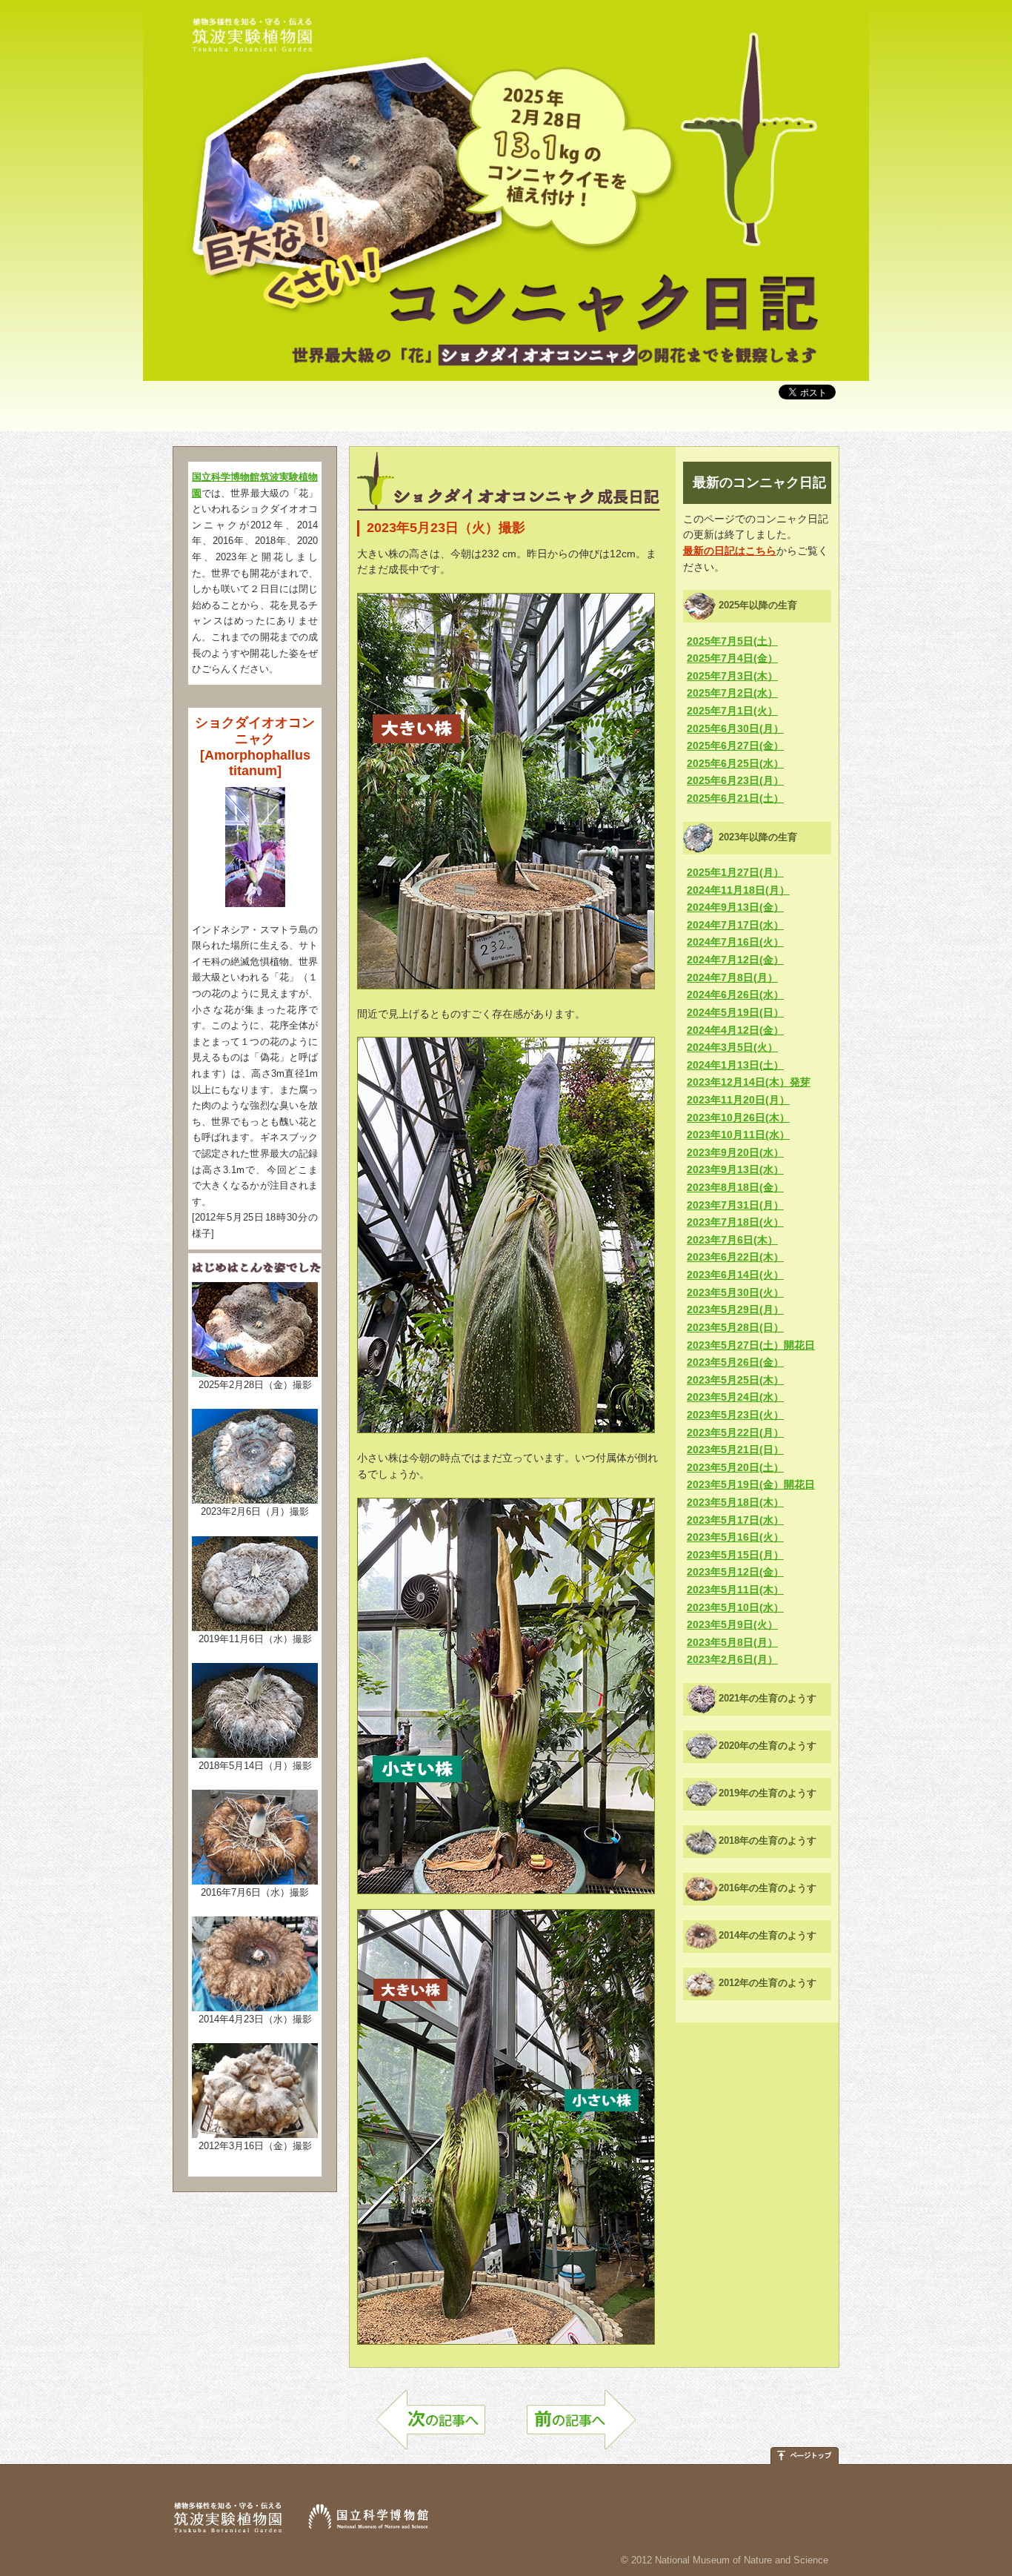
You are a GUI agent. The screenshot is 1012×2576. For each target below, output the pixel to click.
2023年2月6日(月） (732, 1659)
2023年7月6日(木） (732, 1240)
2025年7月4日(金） (732, 658)
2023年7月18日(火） (735, 1222)
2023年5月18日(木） (735, 1502)
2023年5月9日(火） (732, 1624)
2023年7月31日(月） (735, 1205)
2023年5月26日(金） (735, 1362)
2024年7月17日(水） (735, 925)
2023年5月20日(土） (735, 1467)
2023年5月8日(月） (732, 1642)
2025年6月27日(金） (735, 746)
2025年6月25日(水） (735, 763)
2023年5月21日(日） (735, 1450)
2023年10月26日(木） (738, 1118)
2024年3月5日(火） (732, 1047)
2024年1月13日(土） (735, 1065)
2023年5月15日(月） (735, 1555)
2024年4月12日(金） (735, 1030)
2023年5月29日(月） (735, 1309)
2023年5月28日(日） (735, 1327)
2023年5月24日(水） (735, 1397)
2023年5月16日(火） (735, 1537)
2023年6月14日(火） (735, 1275)
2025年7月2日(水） (732, 693)
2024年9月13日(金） (735, 907)
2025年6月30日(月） (735, 728)
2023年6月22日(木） (735, 1257)
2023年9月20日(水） (735, 1152)
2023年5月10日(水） (735, 1607)
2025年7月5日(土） (732, 641)
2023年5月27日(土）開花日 (751, 1345)
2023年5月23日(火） (735, 1415)
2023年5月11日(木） (735, 1590)
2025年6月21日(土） (735, 798)
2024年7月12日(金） (735, 960)
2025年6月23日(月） (735, 780)
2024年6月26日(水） (735, 995)
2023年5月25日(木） (735, 1380)
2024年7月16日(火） (735, 942)
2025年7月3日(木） (732, 676)
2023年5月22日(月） (735, 1433)
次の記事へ (431, 2427)
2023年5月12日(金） (735, 1572)
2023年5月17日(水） (735, 1520)
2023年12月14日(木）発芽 (749, 1082)
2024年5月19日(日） (735, 1012)
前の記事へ (581, 2427)
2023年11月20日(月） (738, 1100)
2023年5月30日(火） (735, 1292)
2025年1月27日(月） (735, 872)
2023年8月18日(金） (735, 1187)
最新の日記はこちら (730, 551)
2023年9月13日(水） (735, 1169)
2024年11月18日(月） (738, 890)
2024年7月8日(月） (732, 977)
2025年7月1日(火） (732, 711)
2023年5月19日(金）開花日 (751, 1484)
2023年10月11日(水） (738, 1135)
